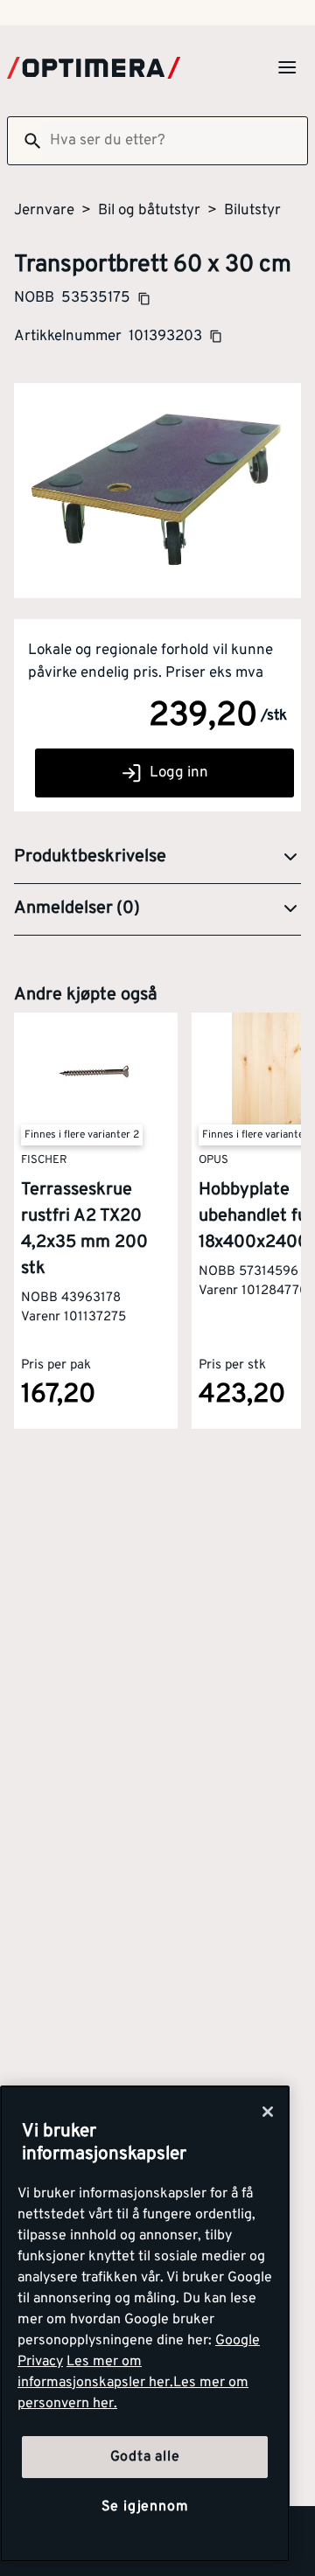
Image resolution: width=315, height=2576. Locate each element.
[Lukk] (268, 2112)
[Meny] (287, 67)
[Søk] (25, 141)
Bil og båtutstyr (149, 211)
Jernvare (44, 211)
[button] (157, 858)
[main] (145, 2324)
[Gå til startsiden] (94, 68)
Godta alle (145, 2457)
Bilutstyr (252, 211)
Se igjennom (145, 2507)
